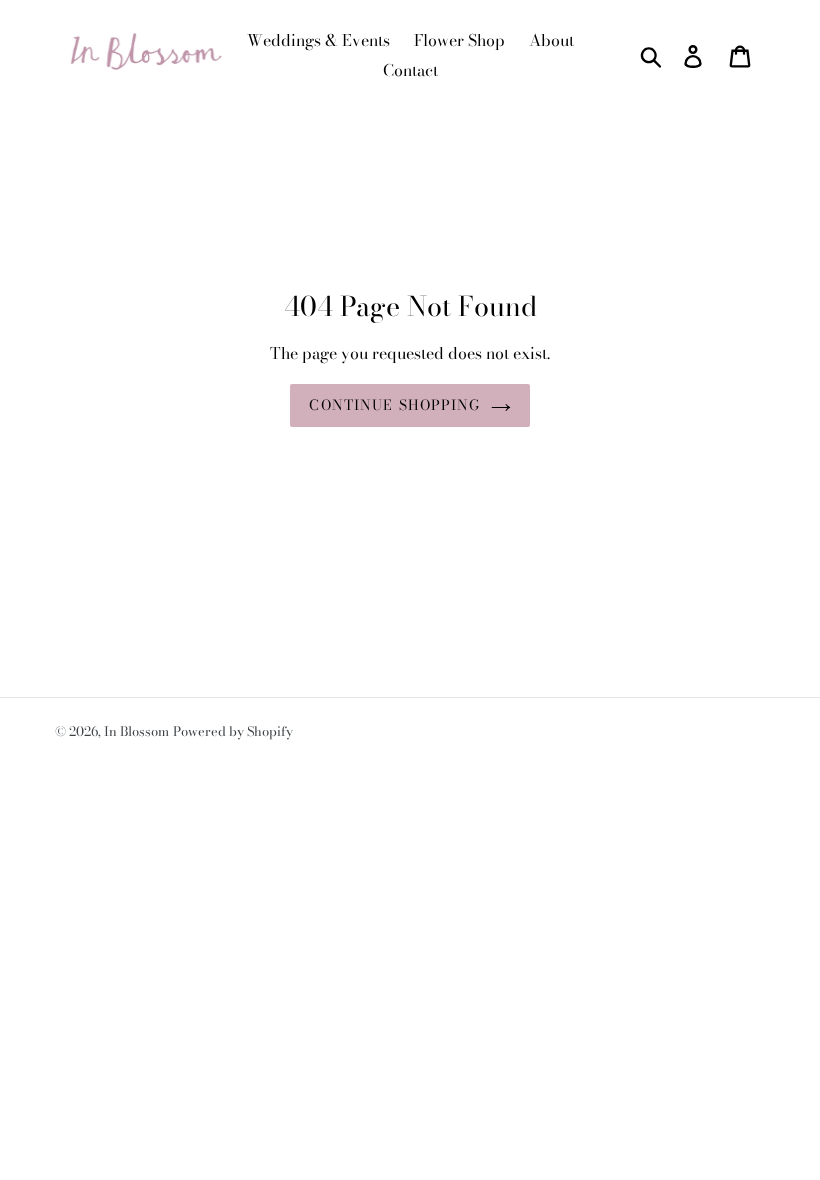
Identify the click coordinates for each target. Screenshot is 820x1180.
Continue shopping (394, 405)
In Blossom (136, 731)
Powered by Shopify (233, 731)
